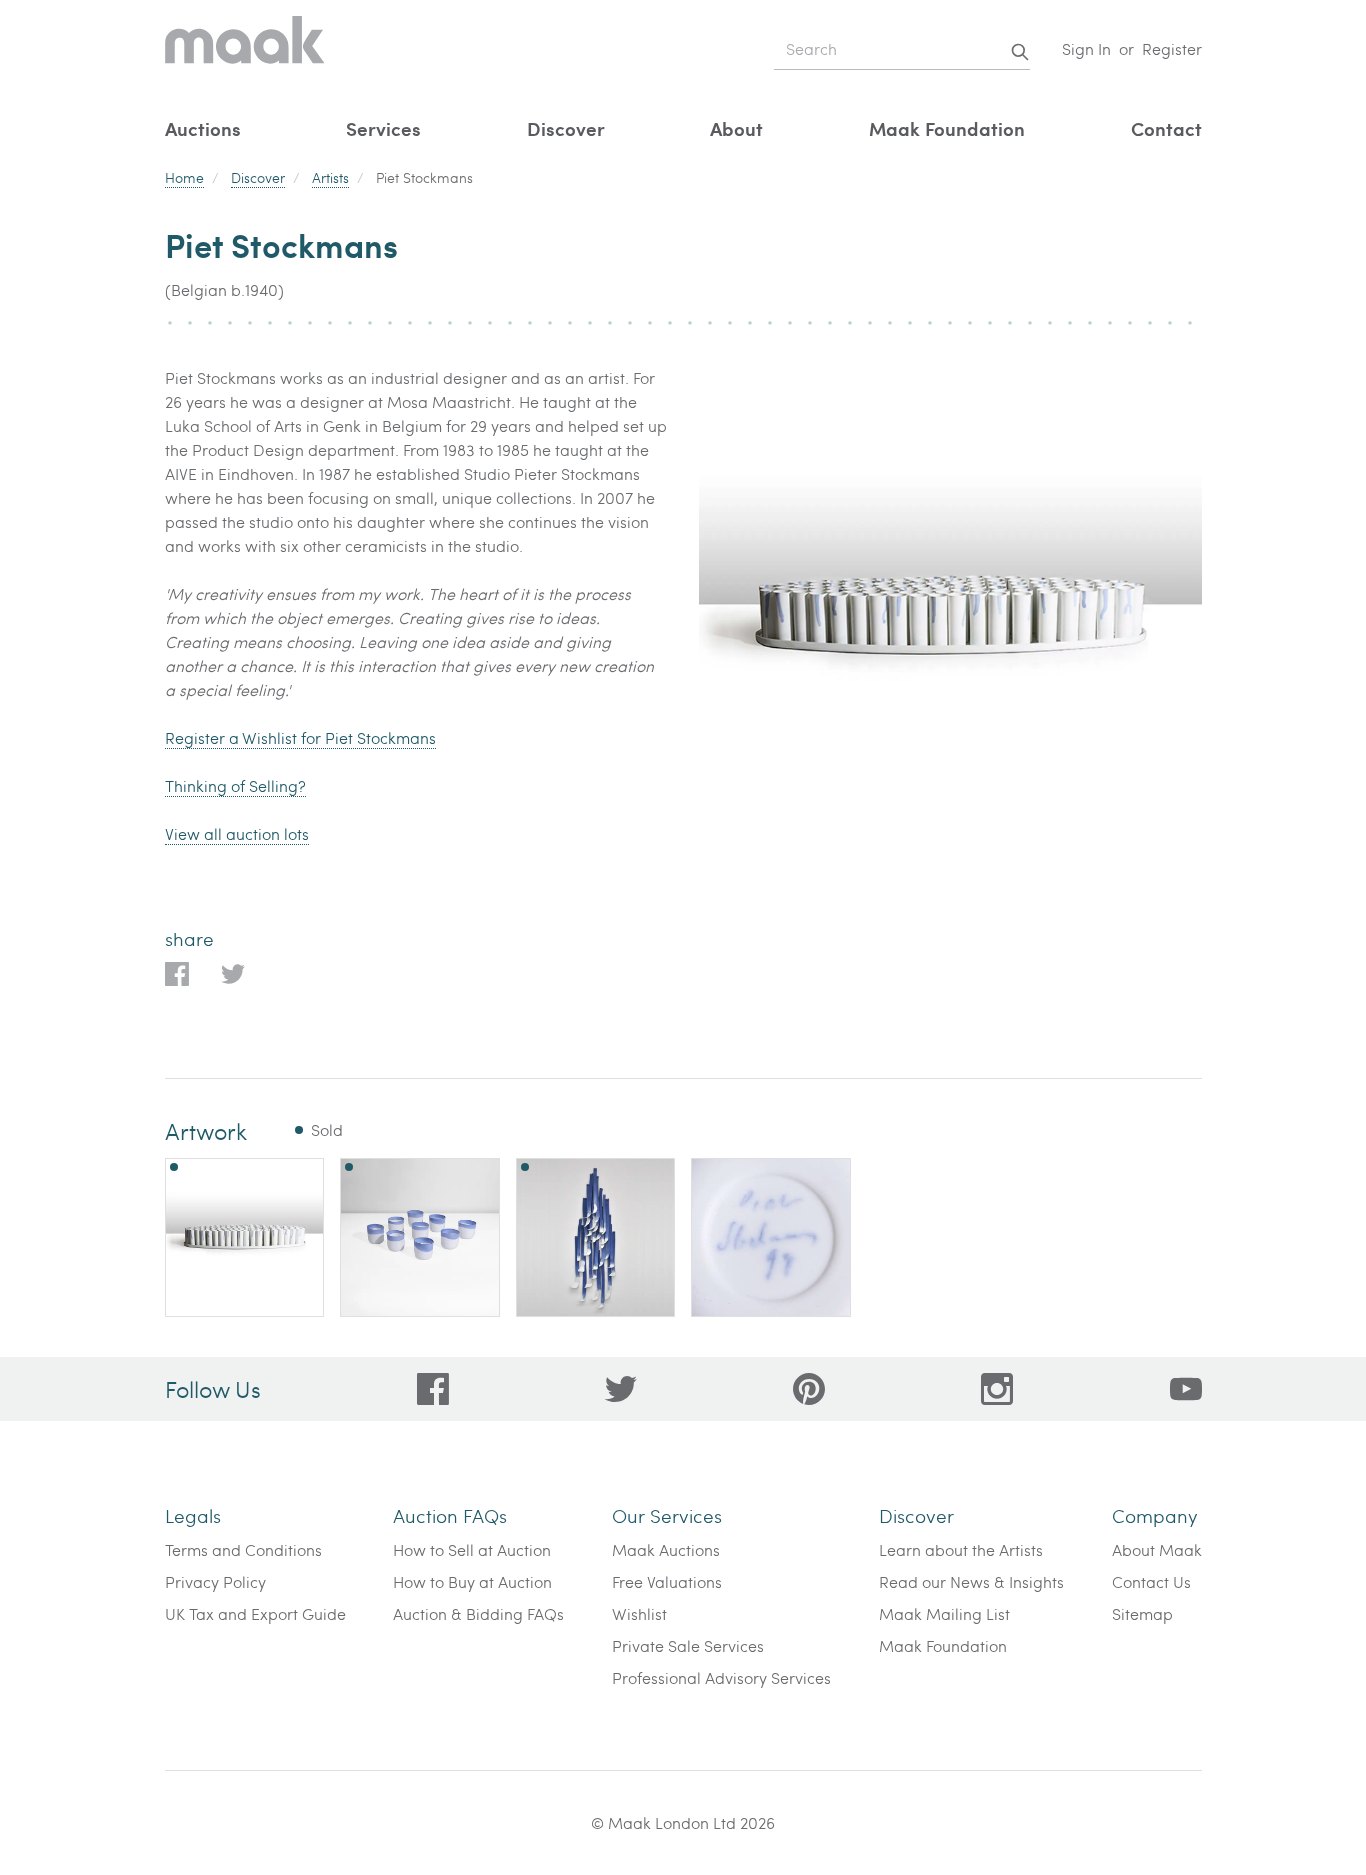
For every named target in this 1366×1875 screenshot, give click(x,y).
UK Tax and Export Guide (255, 1613)
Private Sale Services (688, 1645)
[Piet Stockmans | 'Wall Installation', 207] (596, 1238)
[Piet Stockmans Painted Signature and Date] (771, 1238)
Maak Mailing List (944, 1613)
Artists (330, 177)
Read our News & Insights (971, 1581)
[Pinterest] (809, 1389)
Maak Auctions (666, 1549)
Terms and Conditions (243, 1549)
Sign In (1086, 48)
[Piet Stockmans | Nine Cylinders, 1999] (420, 1238)
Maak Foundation (947, 128)
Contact (1166, 128)
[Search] (1020, 52)
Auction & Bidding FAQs (478, 1613)
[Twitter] (621, 1389)
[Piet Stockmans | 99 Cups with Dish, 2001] (245, 1238)
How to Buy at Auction (472, 1581)
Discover (566, 128)
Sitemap (1142, 1613)
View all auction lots (237, 833)
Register (1172, 48)
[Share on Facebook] (177, 974)
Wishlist (639, 1613)
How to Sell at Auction (472, 1549)
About (736, 128)
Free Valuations (667, 1581)
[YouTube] (1186, 1389)
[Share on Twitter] (233, 974)
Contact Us (1151, 1581)
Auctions (203, 128)
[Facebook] (433, 1389)
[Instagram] (997, 1389)
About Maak (1157, 1549)
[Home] (245, 49)
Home (184, 177)
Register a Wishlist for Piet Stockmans (300, 737)
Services (383, 128)
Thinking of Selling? (235, 785)
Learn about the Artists (961, 1549)
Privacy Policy (215, 1581)
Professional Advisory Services (721, 1677)
